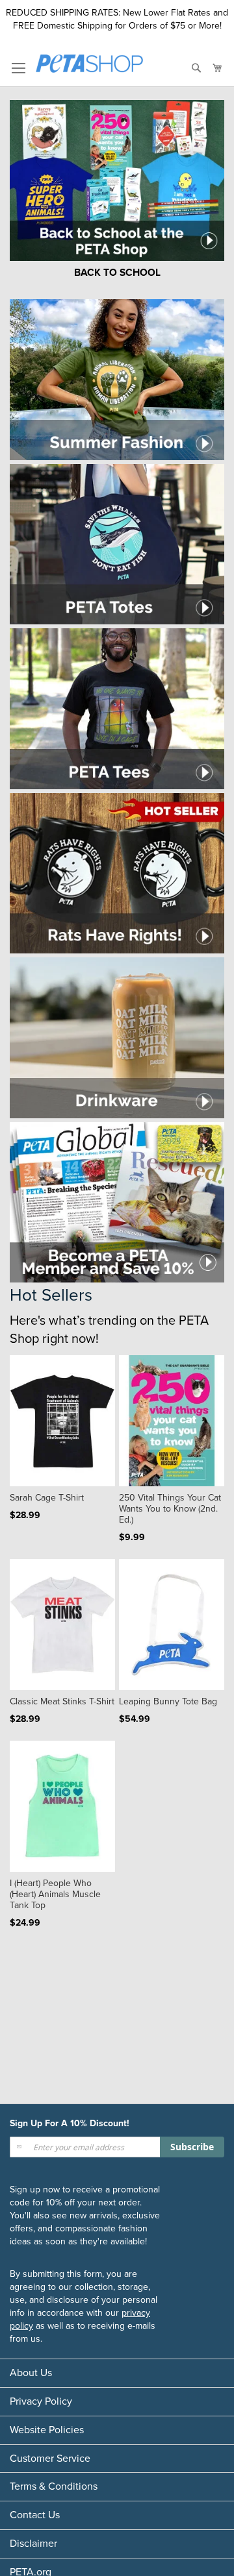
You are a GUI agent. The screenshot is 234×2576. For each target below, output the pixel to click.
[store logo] (89, 66)
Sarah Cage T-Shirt (47, 1498)
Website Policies (47, 2430)
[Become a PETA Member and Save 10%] (117, 1280)
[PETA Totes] (117, 621)
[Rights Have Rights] (117, 951)
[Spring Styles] (117, 457)
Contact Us (35, 2515)
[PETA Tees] (117, 786)
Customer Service (50, 2459)
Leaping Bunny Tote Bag (168, 1701)
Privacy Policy (41, 2401)
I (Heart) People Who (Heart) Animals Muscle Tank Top (55, 1894)
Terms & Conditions (54, 2486)
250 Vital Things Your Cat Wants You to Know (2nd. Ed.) (170, 1509)
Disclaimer (33, 2544)
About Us (31, 2373)
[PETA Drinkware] (117, 1115)
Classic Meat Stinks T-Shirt (62, 1701)
